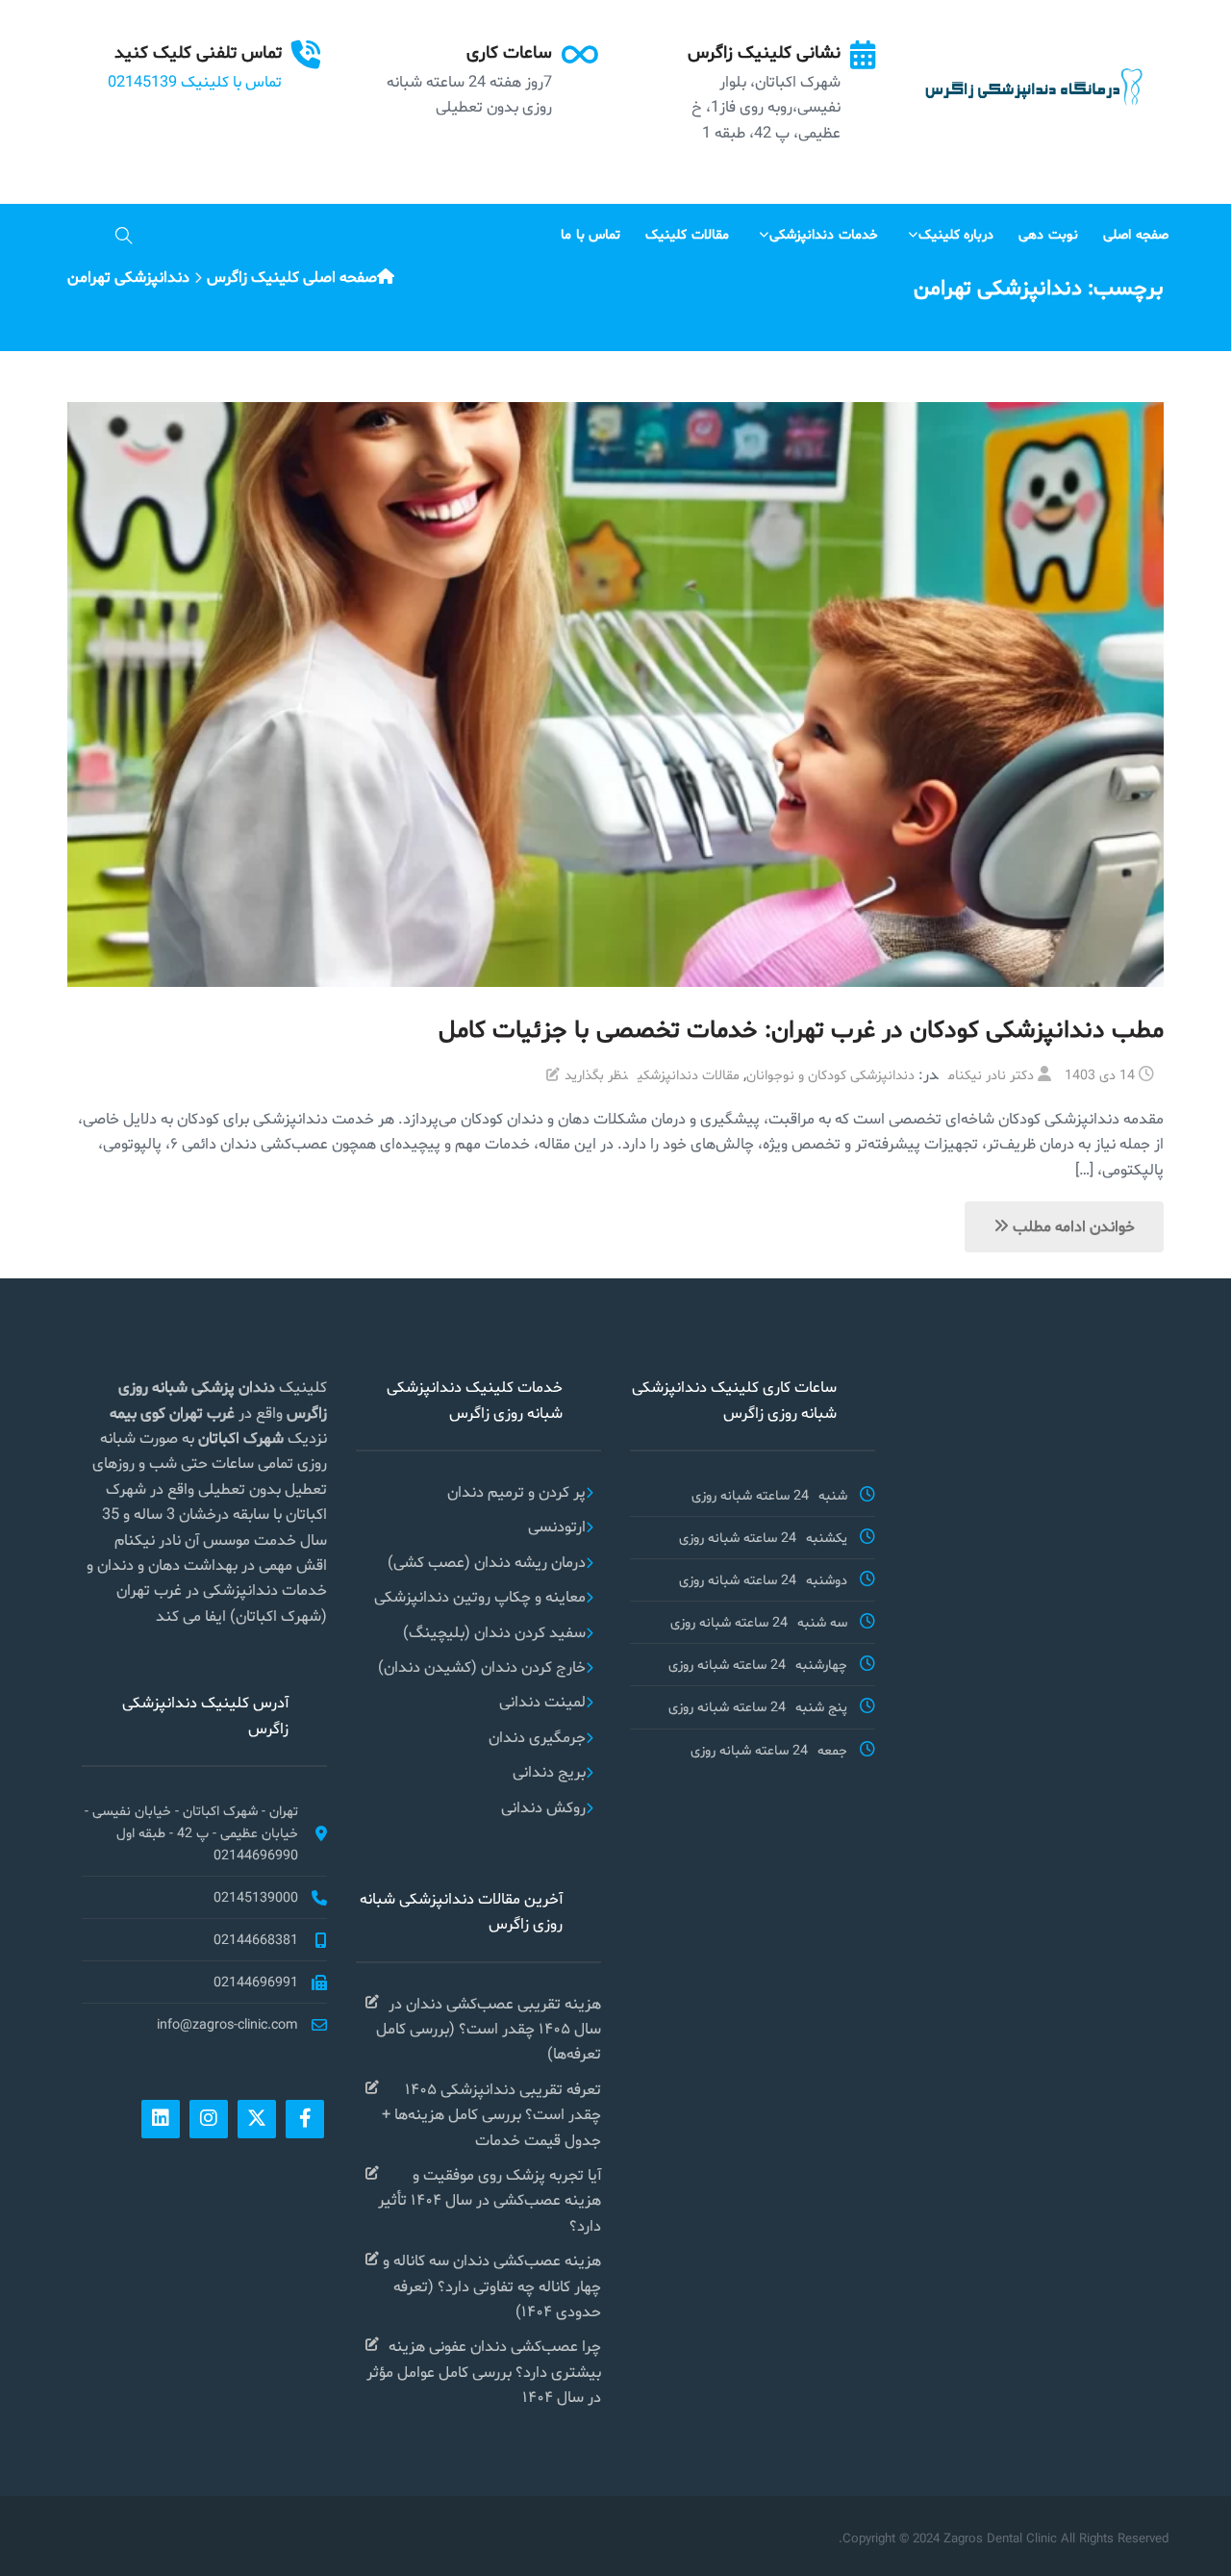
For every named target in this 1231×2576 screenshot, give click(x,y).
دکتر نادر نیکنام (991, 1074)
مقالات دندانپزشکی (689, 1074)
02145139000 (256, 1897)
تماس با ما (591, 234)
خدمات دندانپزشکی (824, 234)
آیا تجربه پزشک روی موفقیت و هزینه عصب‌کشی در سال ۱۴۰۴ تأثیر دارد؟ (490, 2200)
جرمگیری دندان (537, 1737)
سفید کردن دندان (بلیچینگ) (494, 1632)
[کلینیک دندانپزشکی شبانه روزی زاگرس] (1031, 87)
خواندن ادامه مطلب (1072, 1226)
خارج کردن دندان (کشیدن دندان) (482, 1667)
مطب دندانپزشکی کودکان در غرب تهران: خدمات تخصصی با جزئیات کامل (801, 1029)
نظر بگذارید (596, 1074)
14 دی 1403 (1100, 1074)
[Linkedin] (161, 2119)
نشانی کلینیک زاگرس (764, 51)
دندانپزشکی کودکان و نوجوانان (830, 1074)
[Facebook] (305, 2119)
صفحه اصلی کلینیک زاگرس (292, 277)
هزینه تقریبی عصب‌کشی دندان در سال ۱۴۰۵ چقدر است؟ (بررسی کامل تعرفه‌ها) (489, 2029)
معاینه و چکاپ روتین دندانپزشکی (480, 1596)
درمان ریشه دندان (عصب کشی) (487, 1562)
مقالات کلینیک (687, 234)
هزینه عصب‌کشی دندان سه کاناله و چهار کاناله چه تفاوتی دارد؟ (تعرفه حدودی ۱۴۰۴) (492, 2286)
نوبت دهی (1048, 234)
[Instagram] (209, 2119)
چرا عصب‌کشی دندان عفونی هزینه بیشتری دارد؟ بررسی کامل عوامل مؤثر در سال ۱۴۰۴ (484, 2371)
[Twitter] (257, 2119)
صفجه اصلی (1136, 234)
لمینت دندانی (542, 1701)
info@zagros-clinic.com (227, 2024)
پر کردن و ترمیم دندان (516, 1491)
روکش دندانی (543, 1807)
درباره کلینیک (956, 234)
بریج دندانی (549, 1771)
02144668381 (256, 1939)
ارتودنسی (557, 1526)
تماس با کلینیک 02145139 (195, 81)
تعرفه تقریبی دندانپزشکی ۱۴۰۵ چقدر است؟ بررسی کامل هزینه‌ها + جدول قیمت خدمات (491, 2114)
